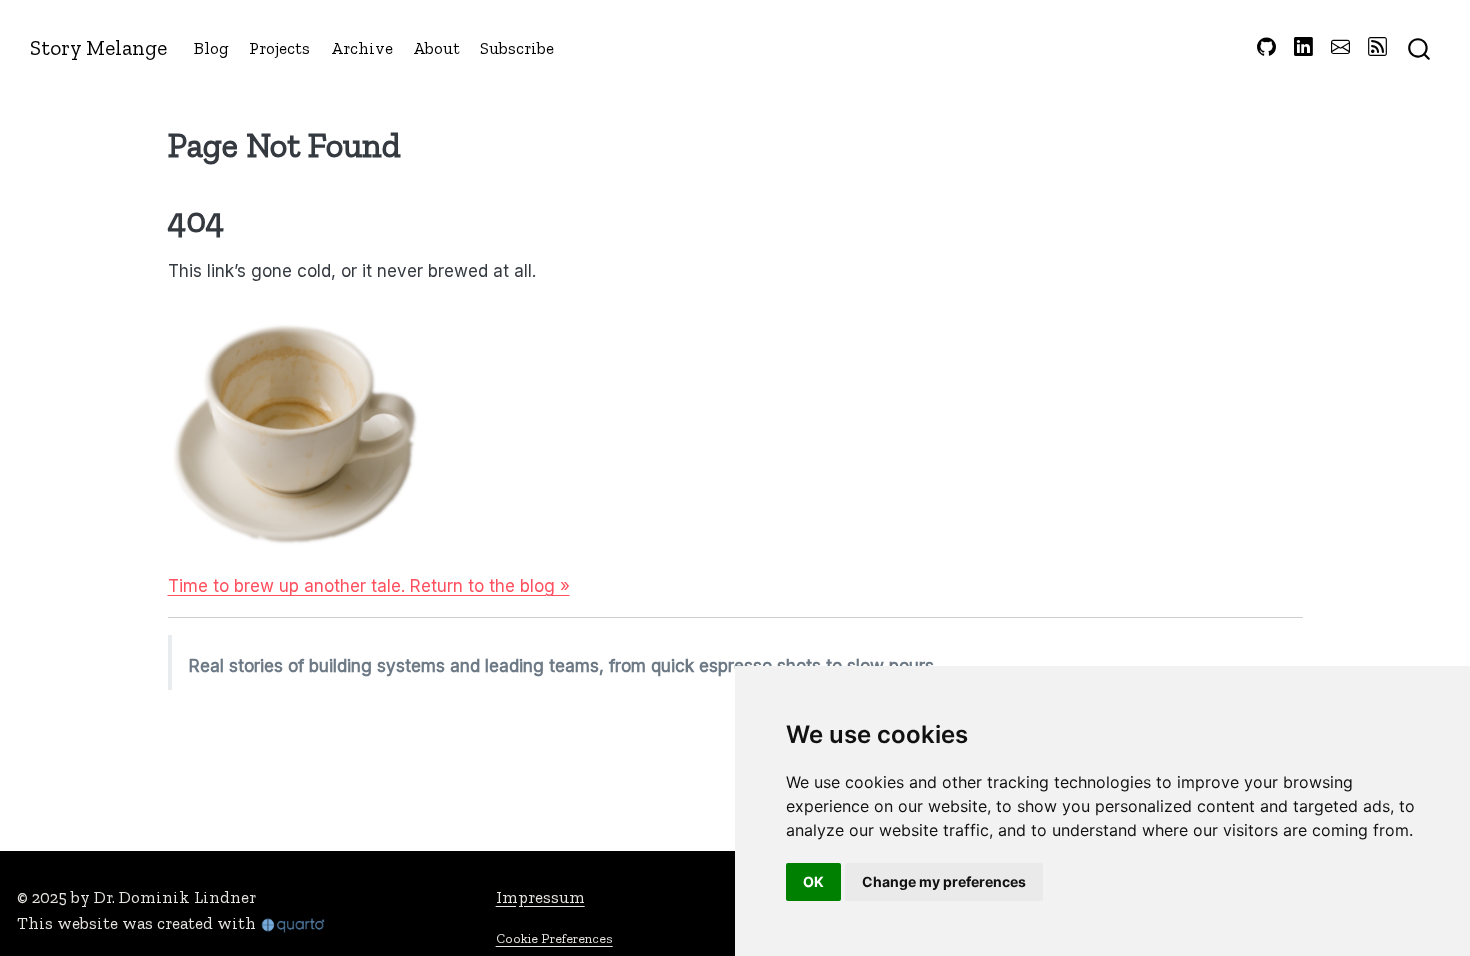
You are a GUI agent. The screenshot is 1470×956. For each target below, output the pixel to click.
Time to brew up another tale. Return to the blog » (369, 586)
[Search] (1419, 47)
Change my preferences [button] (944, 881)
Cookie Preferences (554, 938)
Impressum (540, 897)
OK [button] (813, 881)
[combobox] (1420, 47)
